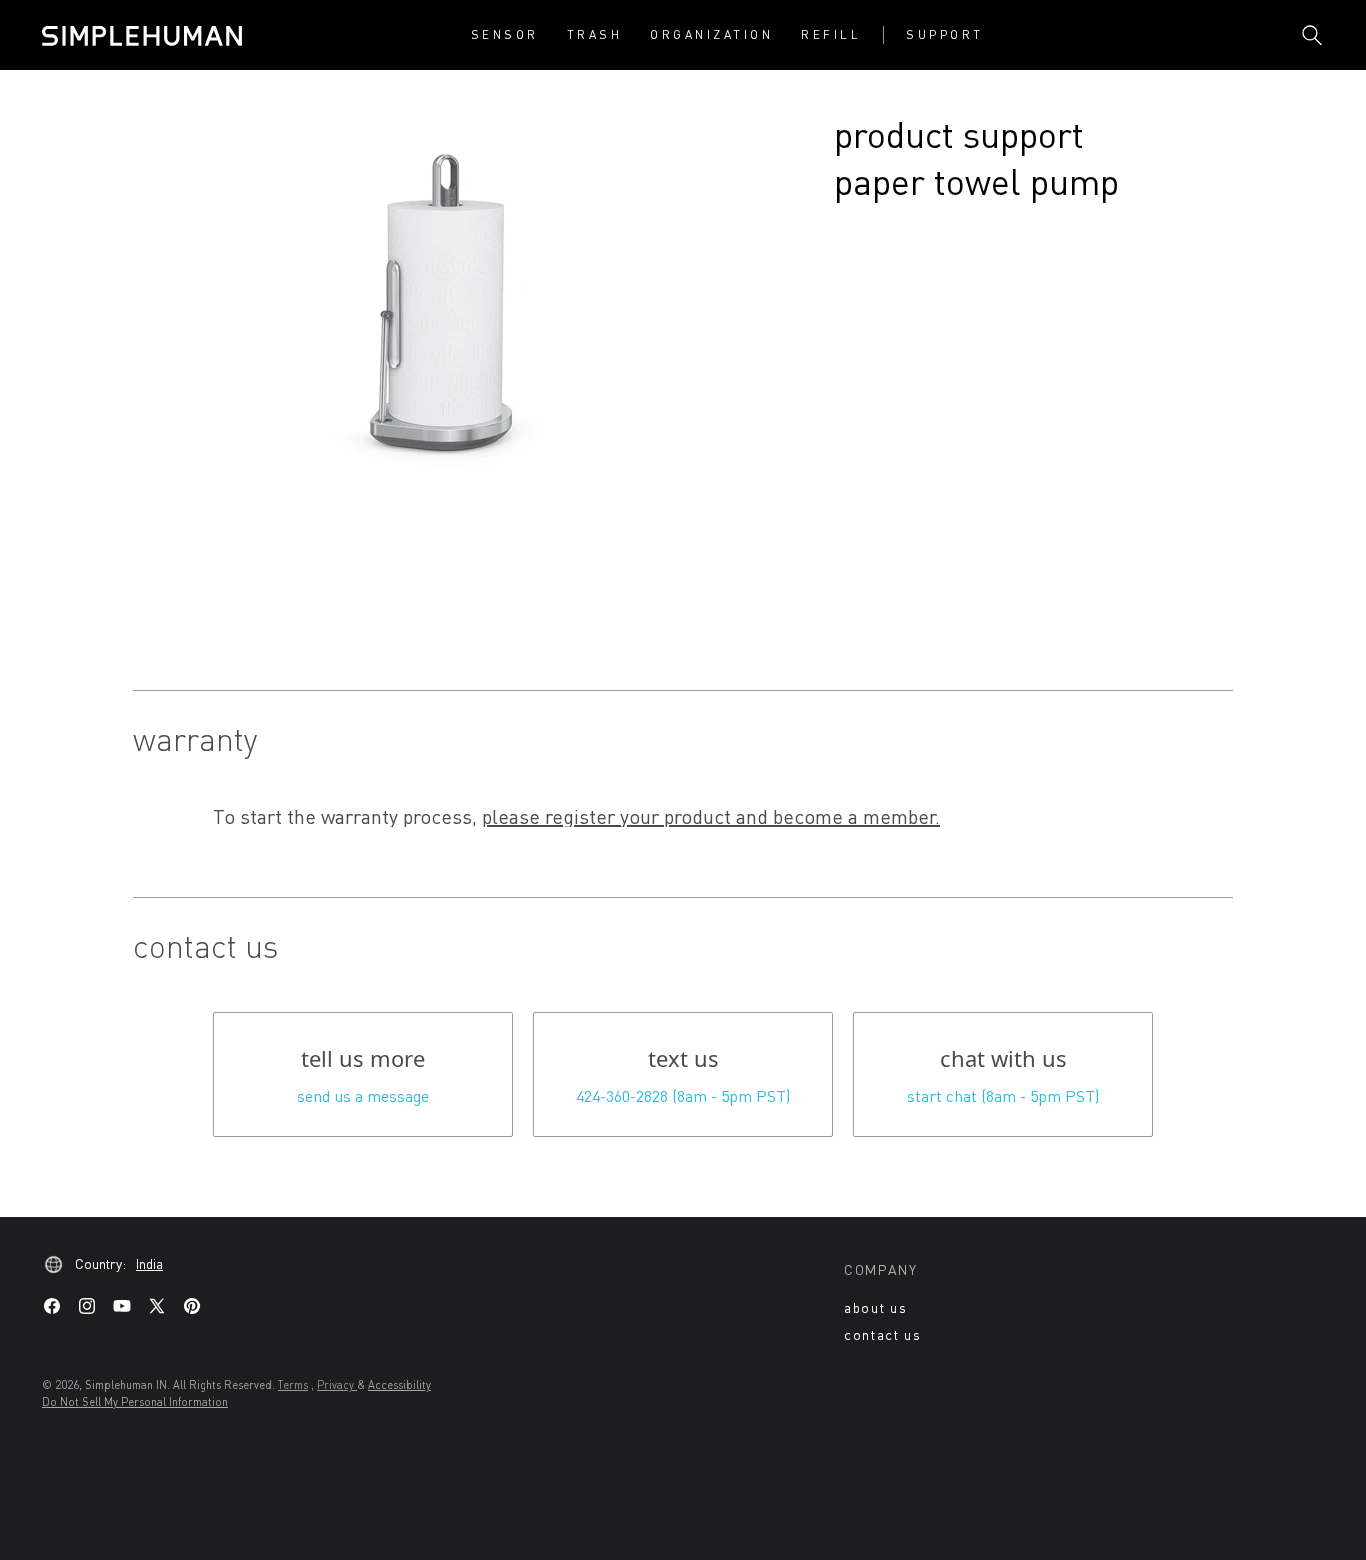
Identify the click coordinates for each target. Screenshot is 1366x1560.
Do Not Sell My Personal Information (135, 1401)
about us (875, 1307)
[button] (505, 35)
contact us (883, 1334)
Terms (293, 1384)
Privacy (337, 1384)
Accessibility (399, 1384)
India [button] (149, 1263)
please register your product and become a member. (711, 815)
